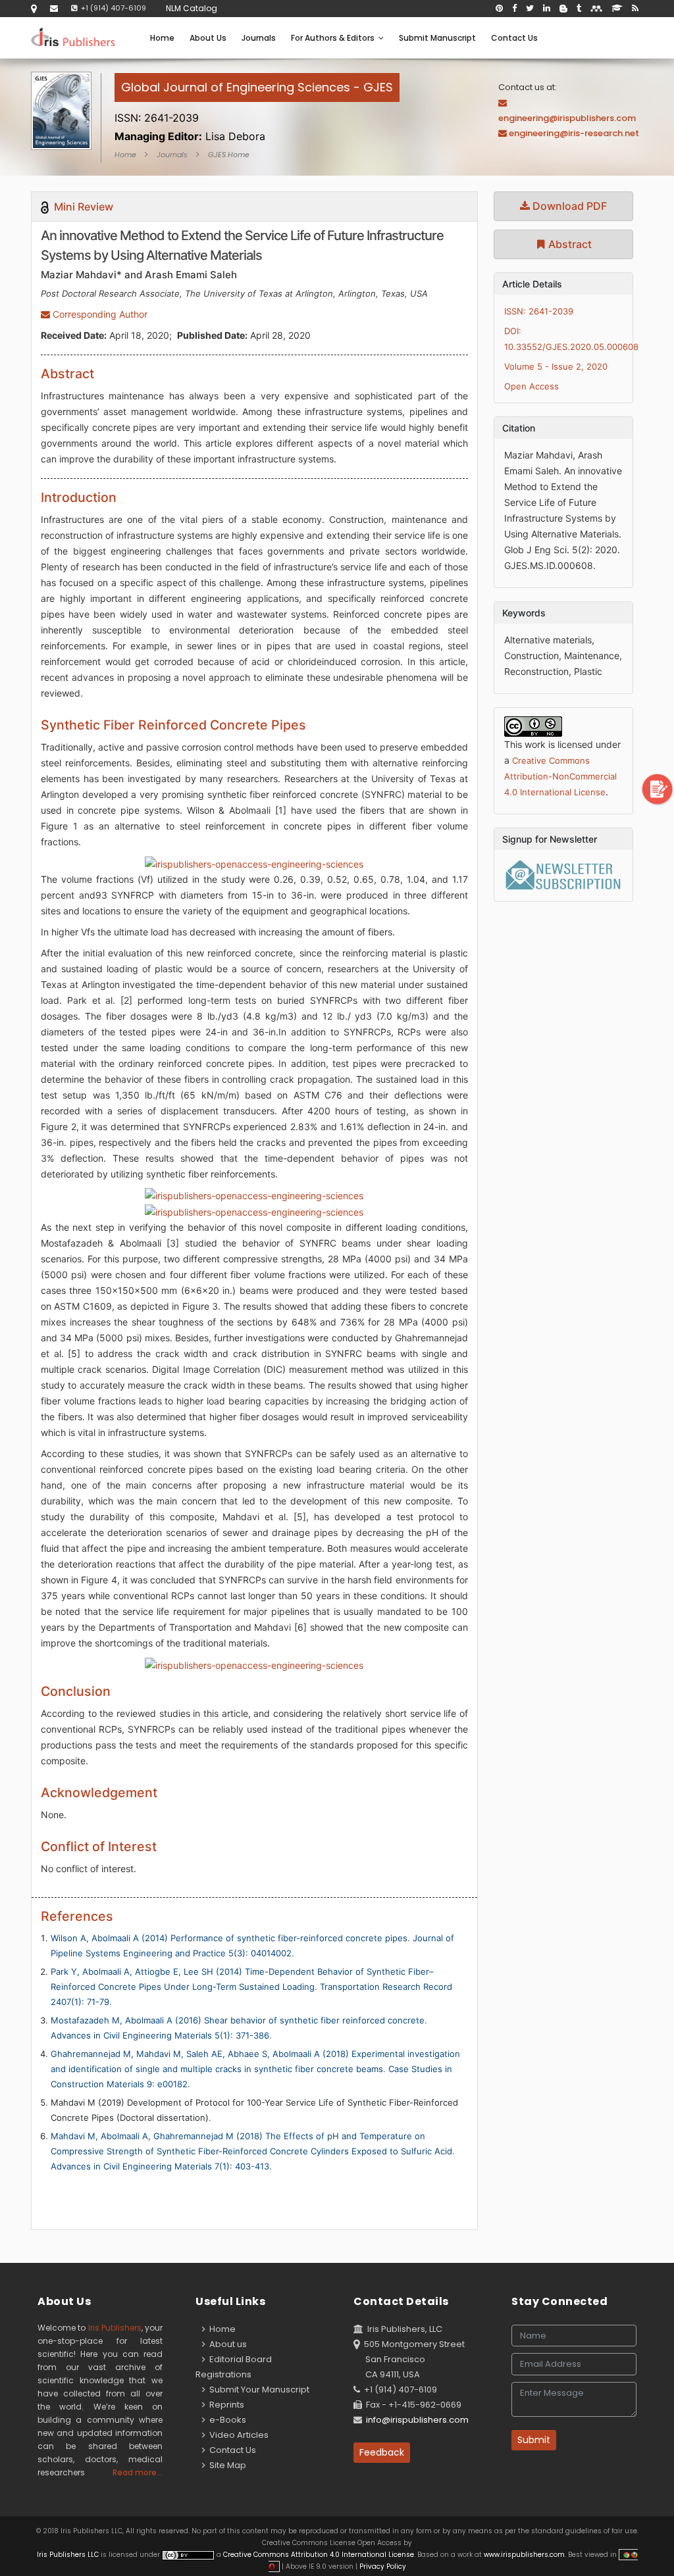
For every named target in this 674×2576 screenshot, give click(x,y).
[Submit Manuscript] (658, 788)
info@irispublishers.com (417, 2420)
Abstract (569, 244)
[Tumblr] (579, 9)
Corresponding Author (99, 314)
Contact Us (514, 38)
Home (162, 38)
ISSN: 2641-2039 (539, 311)
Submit (534, 2440)
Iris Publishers (115, 2328)
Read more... (138, 2472)
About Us (208, 38)
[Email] (54, 8)
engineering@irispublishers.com (567, 118)
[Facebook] (514, 9)
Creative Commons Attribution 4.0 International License (319, 2555)
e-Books (226, 2420)
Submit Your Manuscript (257, 2390)
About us (226, 2344)
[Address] (34, 8)
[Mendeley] (596, 9)
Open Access (531, 386)
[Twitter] (530, 9)
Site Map (226, 2465)
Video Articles (237, 2435)
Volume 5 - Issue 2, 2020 (556, 366)
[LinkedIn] (547, 9)
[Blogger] (563, 9)
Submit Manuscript (437, 38)
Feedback (382, 2452)
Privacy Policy (382, 2566)
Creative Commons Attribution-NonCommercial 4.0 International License (560, 776)
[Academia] (617, 9)
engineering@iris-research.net (574, 133)
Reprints (225, 2405)
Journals (259, 38)
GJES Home (229, 155)
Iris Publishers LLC (69, 2555)
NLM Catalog (192, 8)
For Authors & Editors (335, 38)
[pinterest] (499, 9)
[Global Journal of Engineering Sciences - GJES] (257, 102)
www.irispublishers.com (524, 2555)
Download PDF (568, 206)
